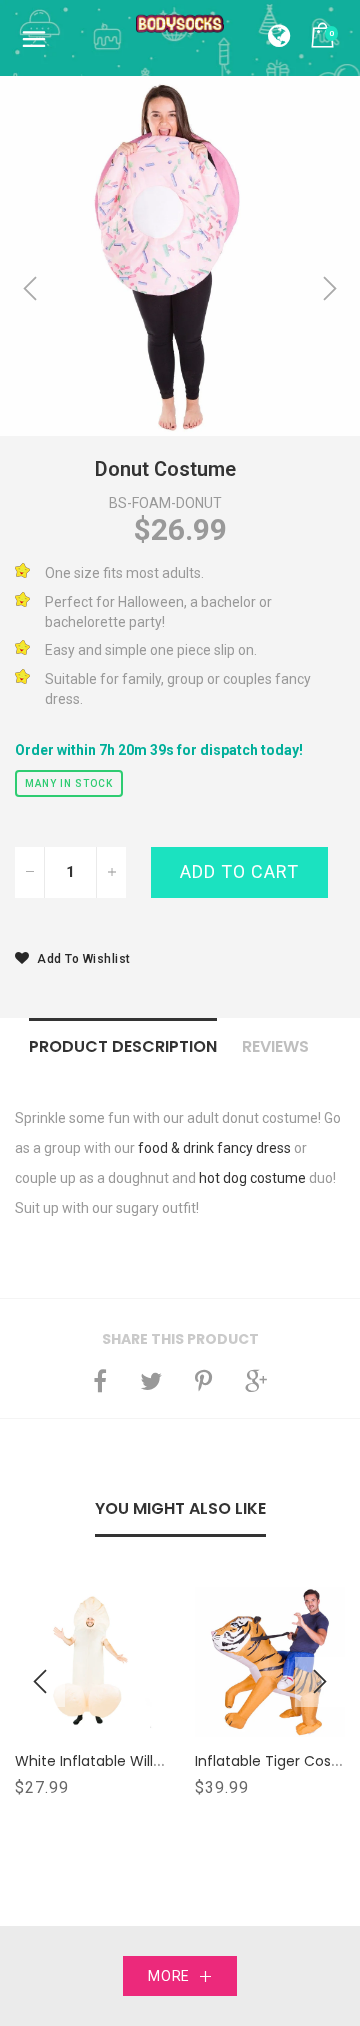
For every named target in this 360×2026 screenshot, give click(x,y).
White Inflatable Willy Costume (123, 1761)
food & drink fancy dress (214, 1148)
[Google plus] (256, 1381)
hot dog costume (252, 1178)
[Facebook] (100, 1381)
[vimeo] (203, 1381)
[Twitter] (151, 1381)
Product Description (123, 1046)
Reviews (275, 1046)
